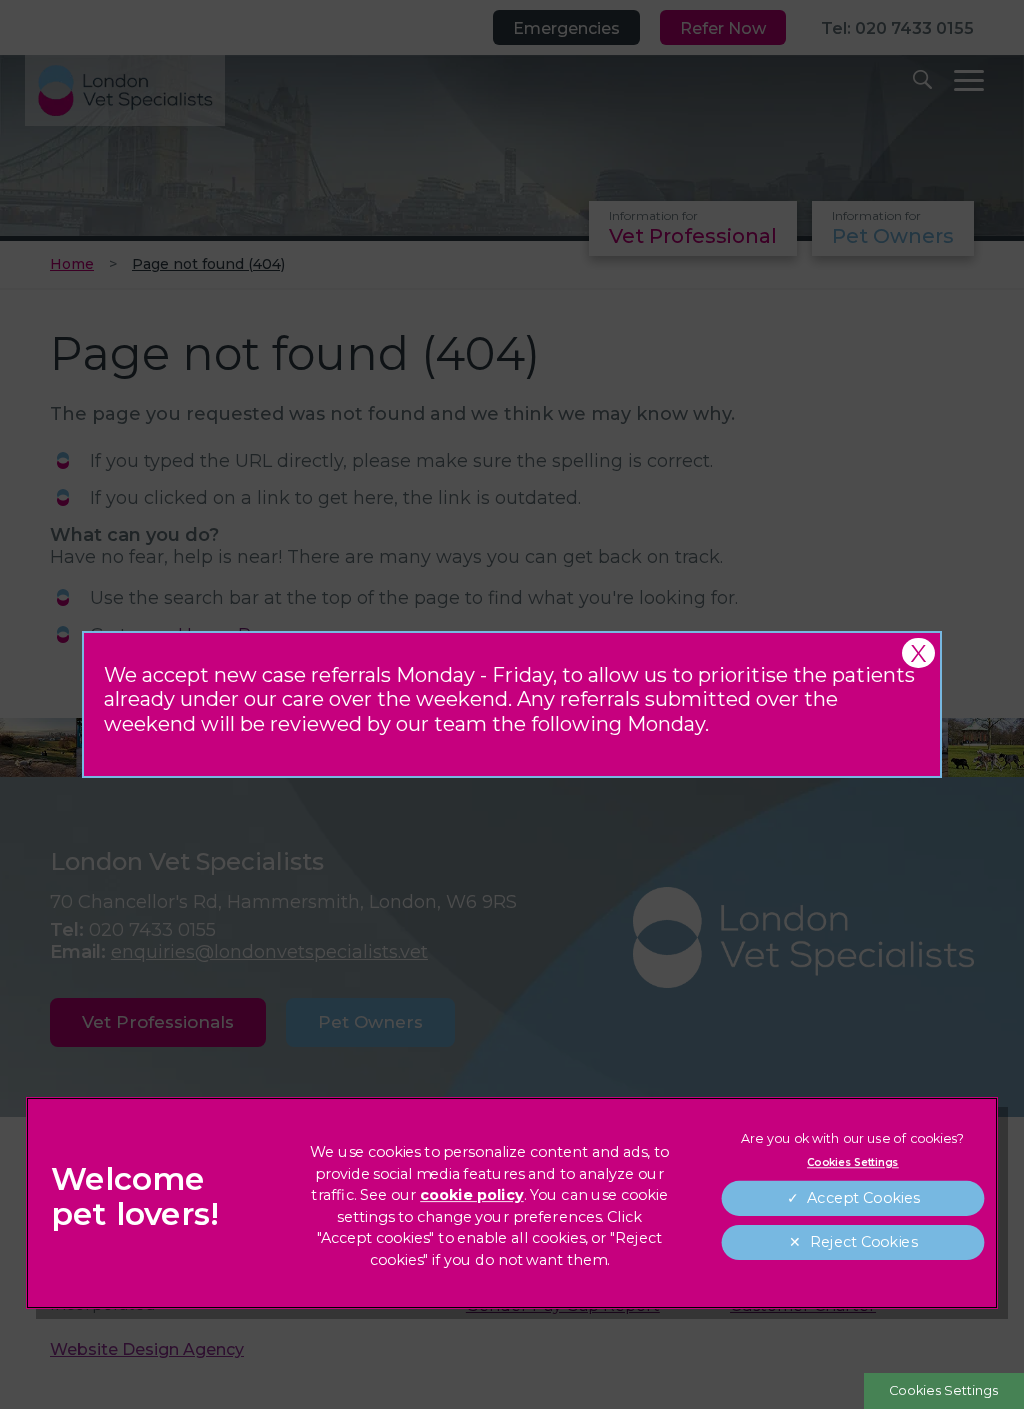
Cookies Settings (943, 1390)
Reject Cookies (862, 1242)
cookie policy (472, 1195)
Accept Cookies (863, 1198)
